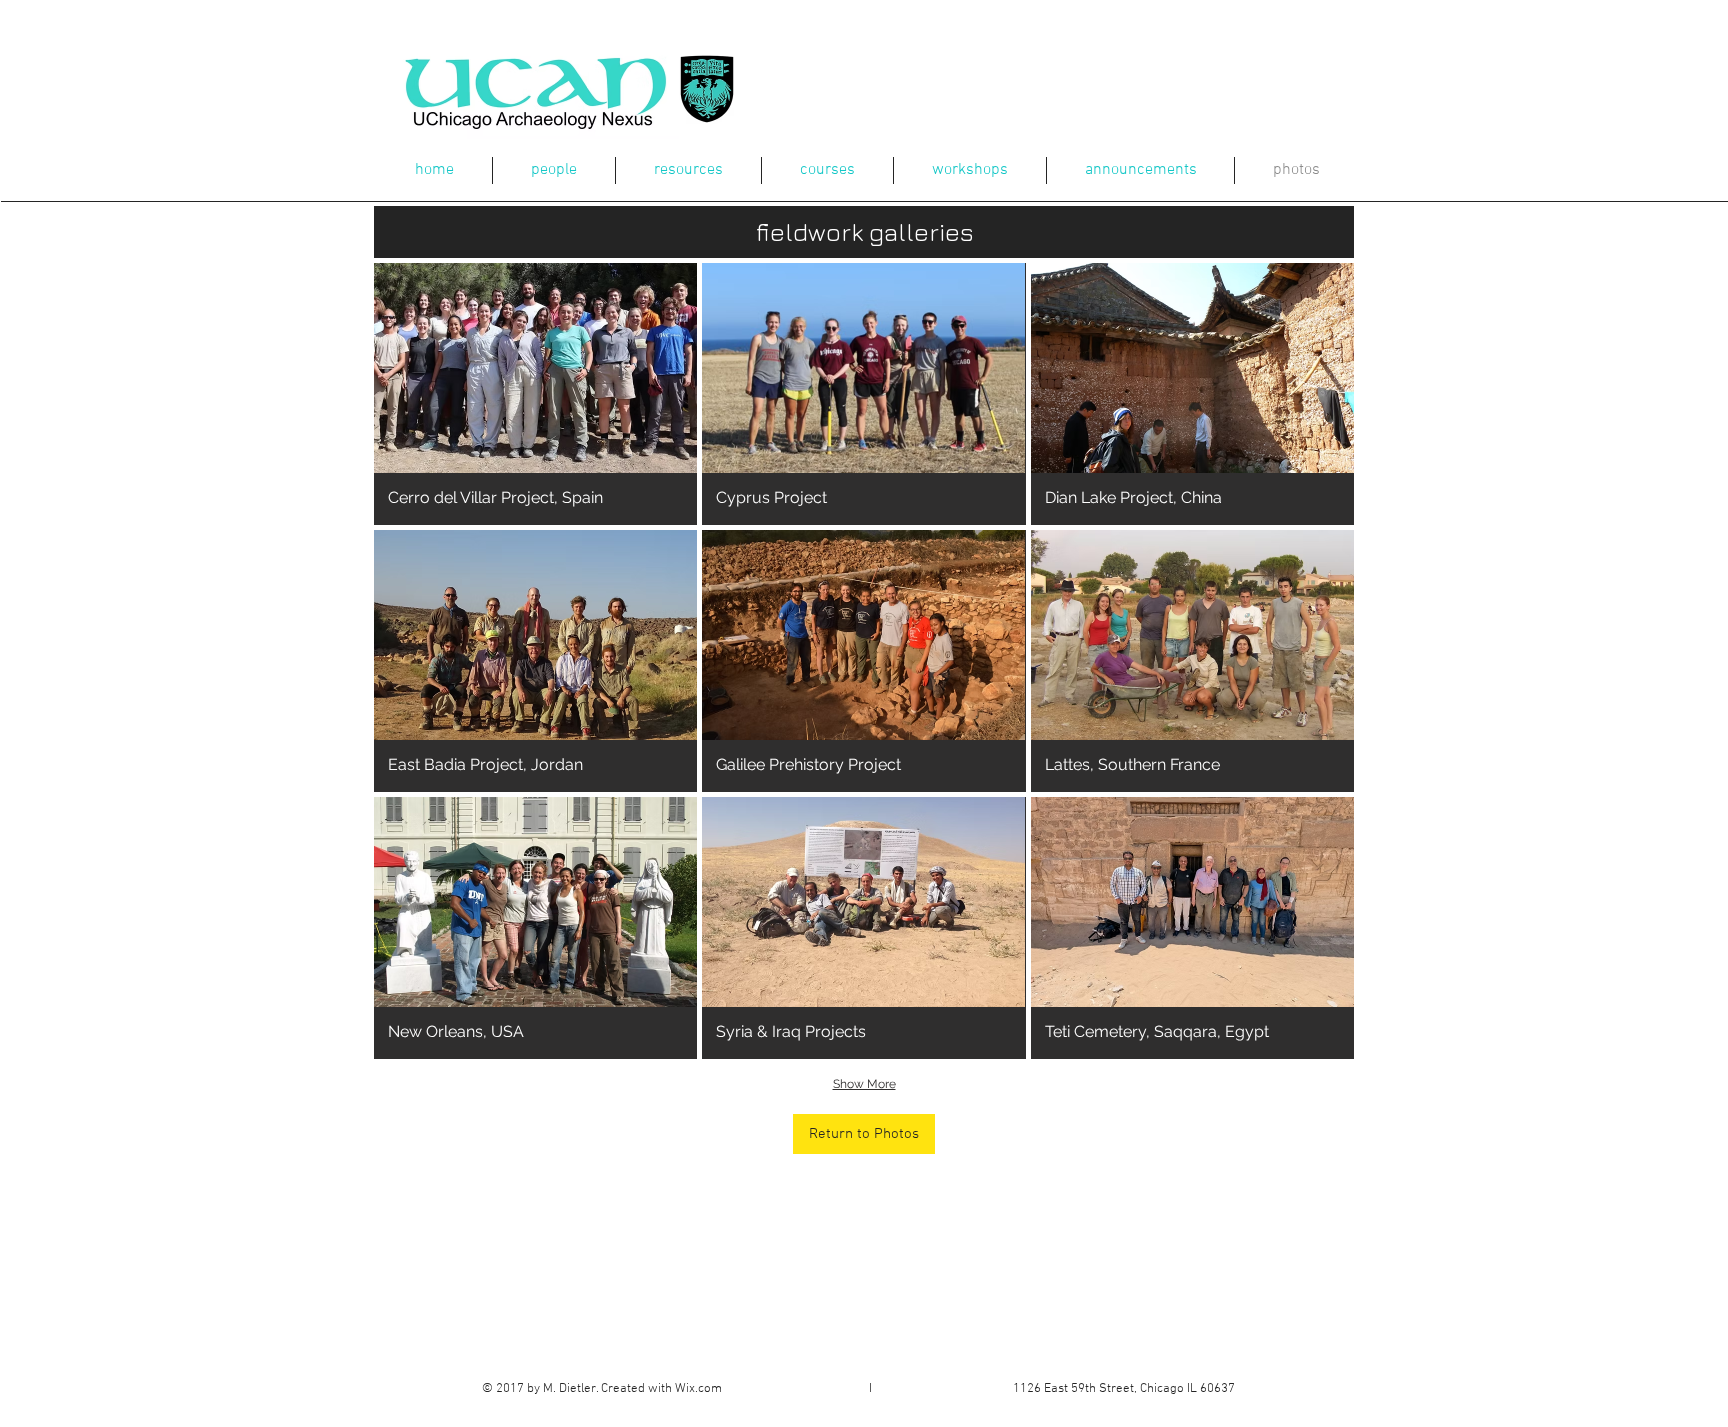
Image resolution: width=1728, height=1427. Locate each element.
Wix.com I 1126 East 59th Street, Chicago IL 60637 (955, 1389)
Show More (864, 1084)
